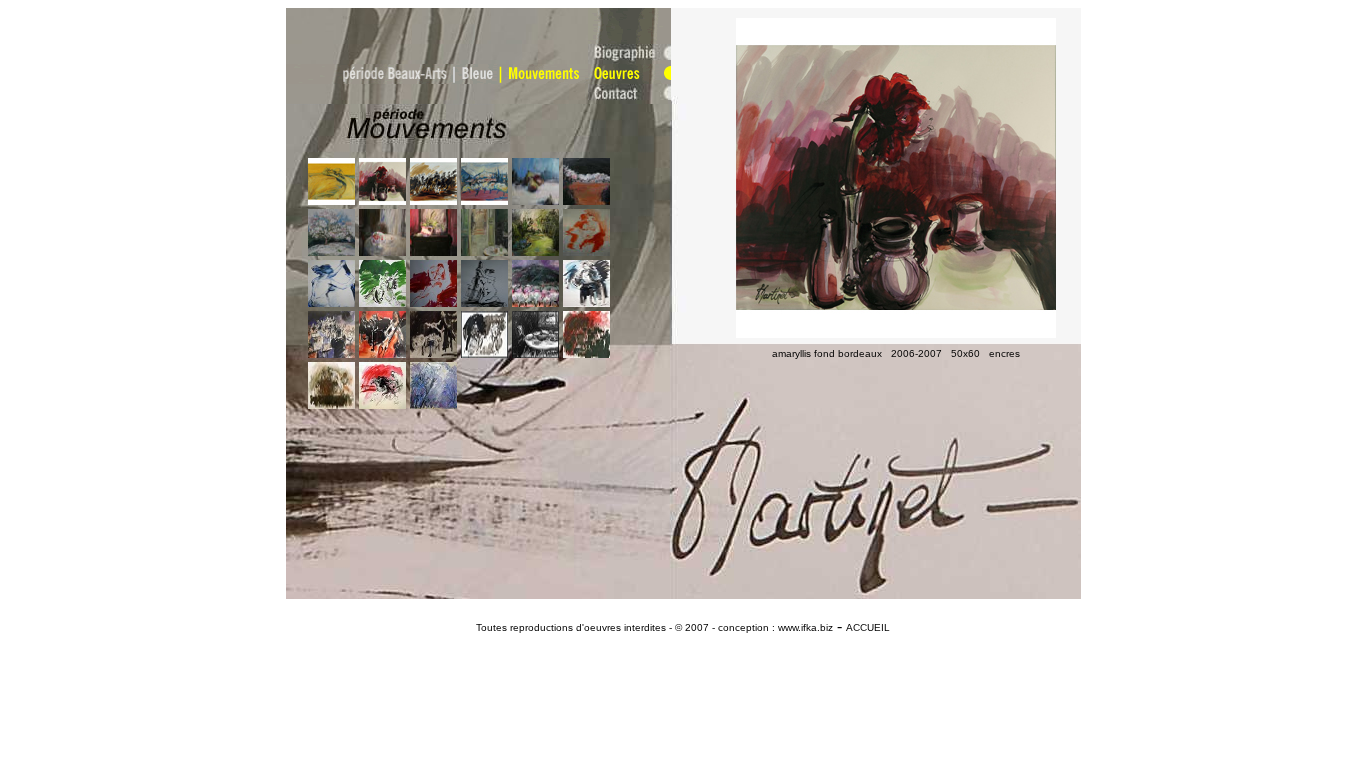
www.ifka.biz (804, 627)
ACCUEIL (868, 627)
